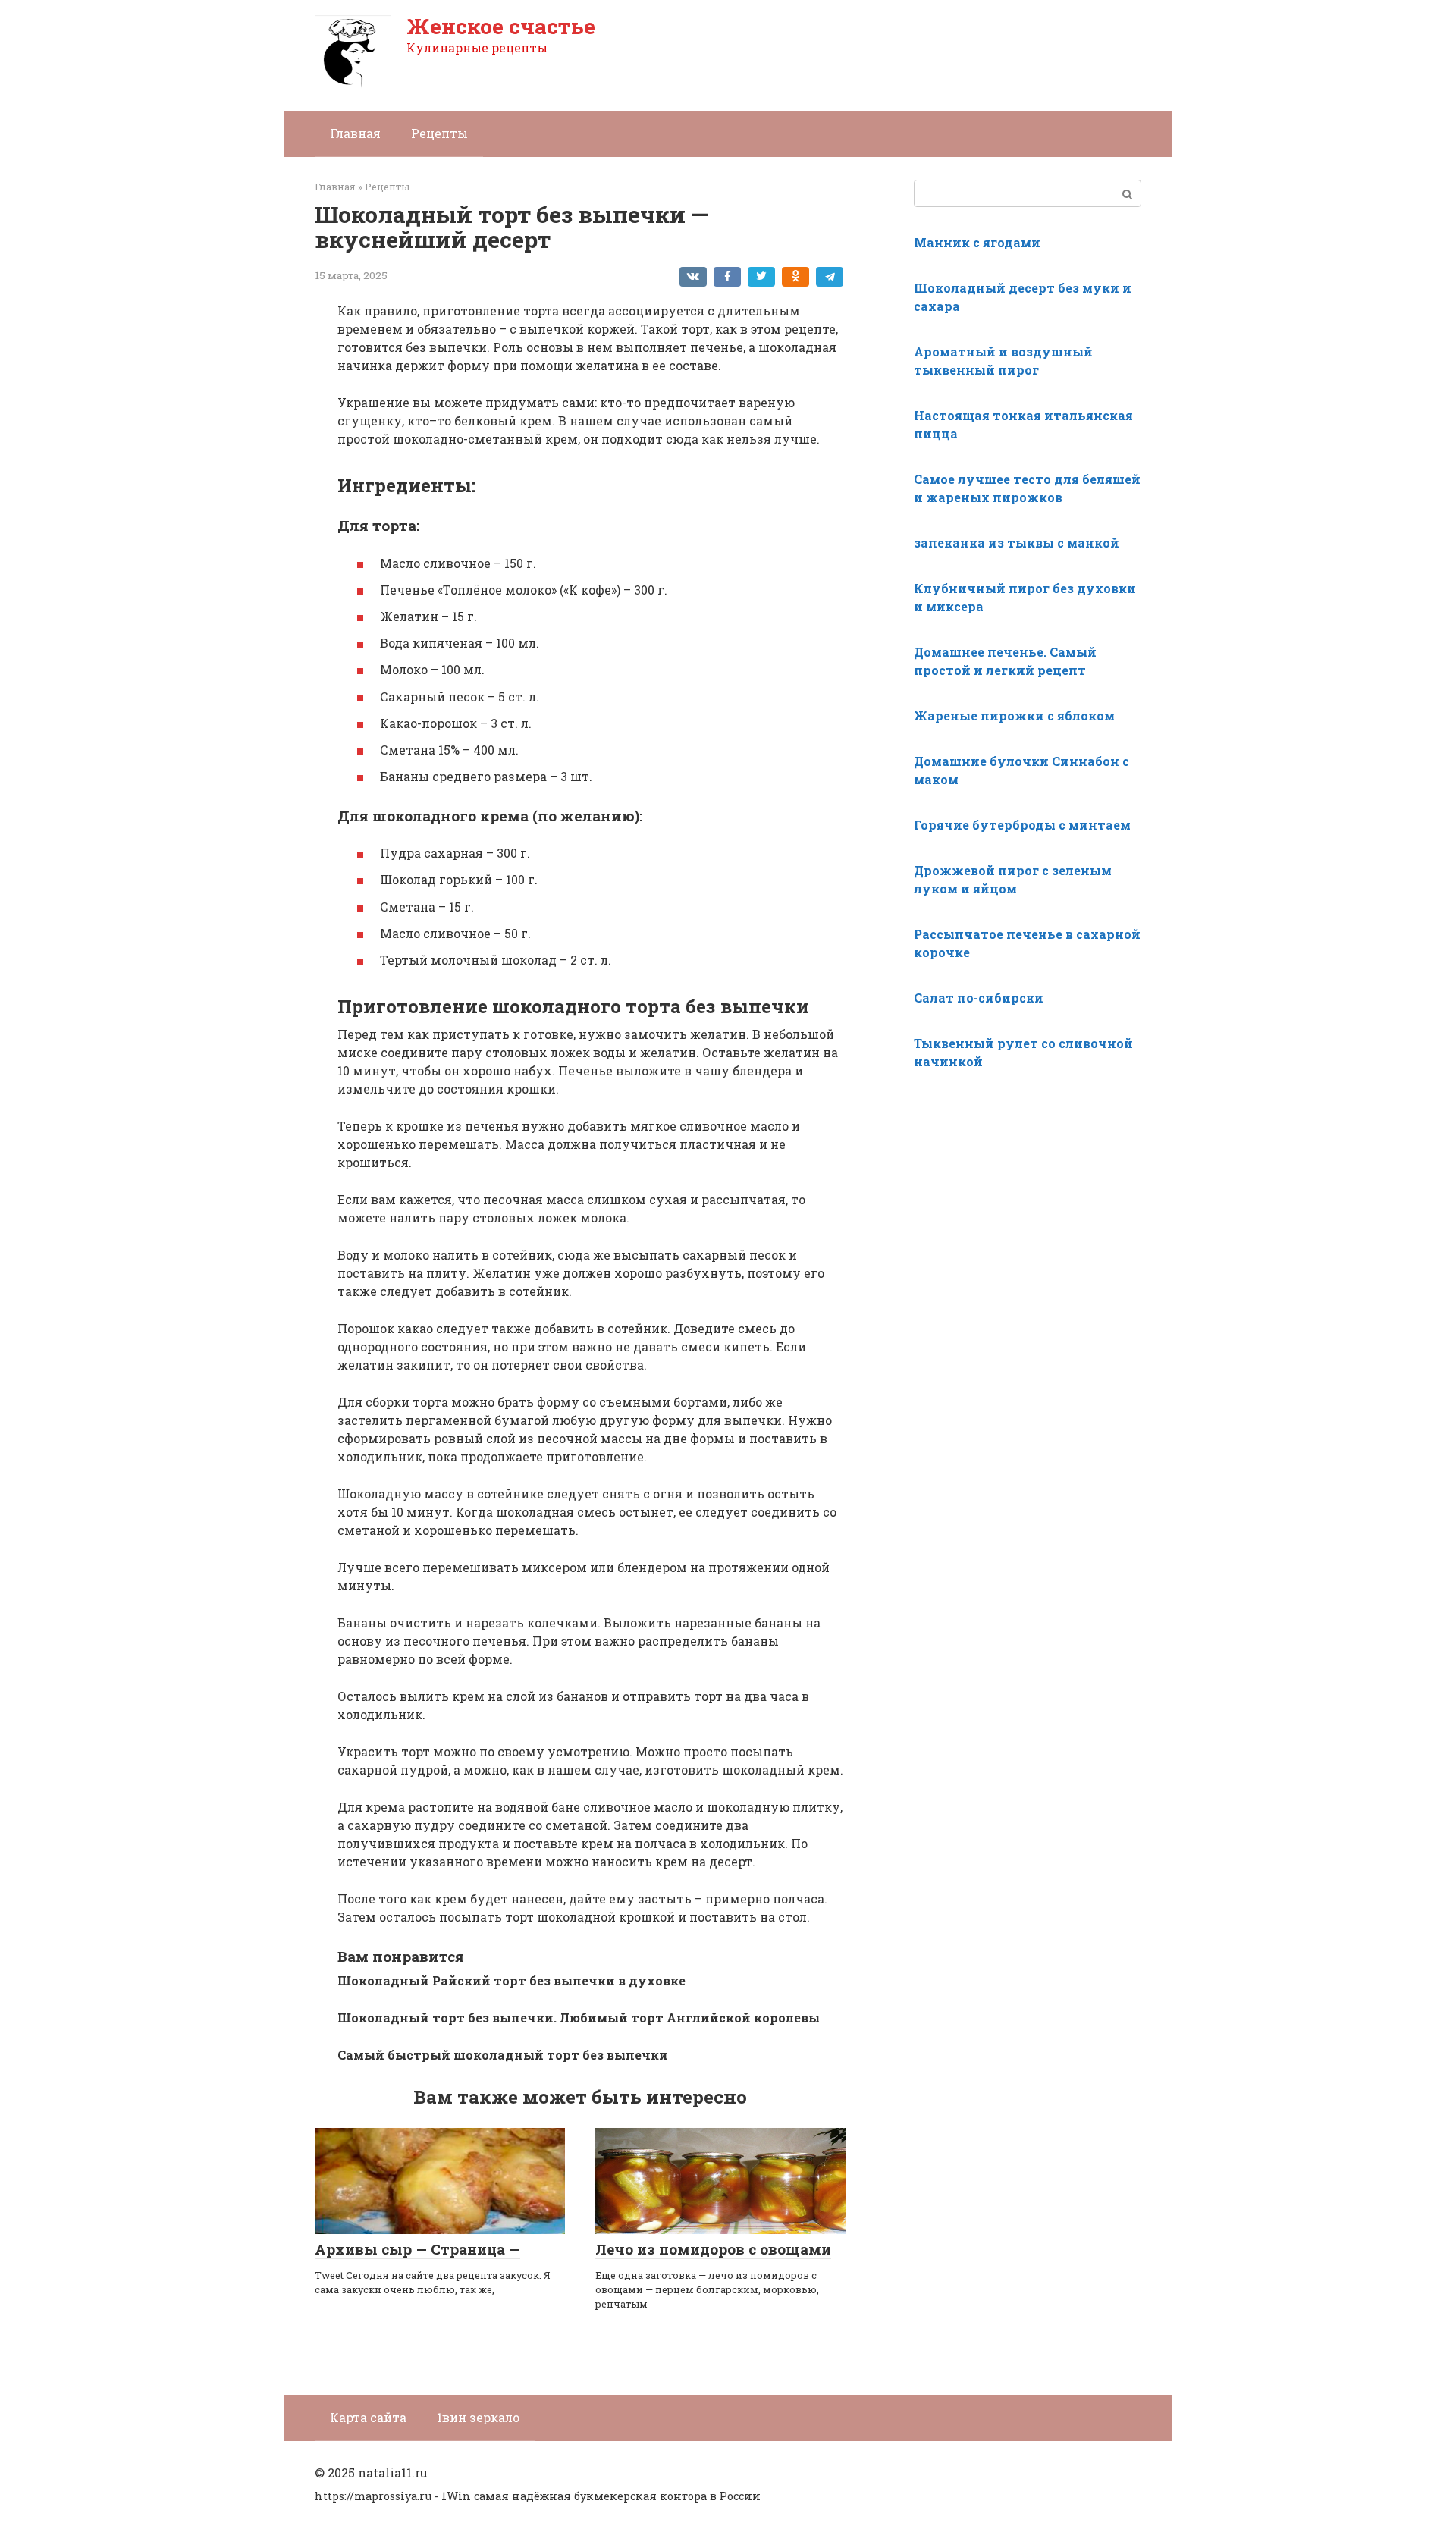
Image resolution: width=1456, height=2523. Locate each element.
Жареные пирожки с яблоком (1014, 715)
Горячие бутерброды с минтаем (1022, 825)
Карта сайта (368, 2417)
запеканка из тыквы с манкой (1017, 543)
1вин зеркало (478, 2417)
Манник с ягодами (977, 242)
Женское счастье (501, 26)
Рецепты (439, 133)
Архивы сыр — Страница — (417, 2249)
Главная (355, 133)
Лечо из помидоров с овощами (713, 2249)
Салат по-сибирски (979, 998)
